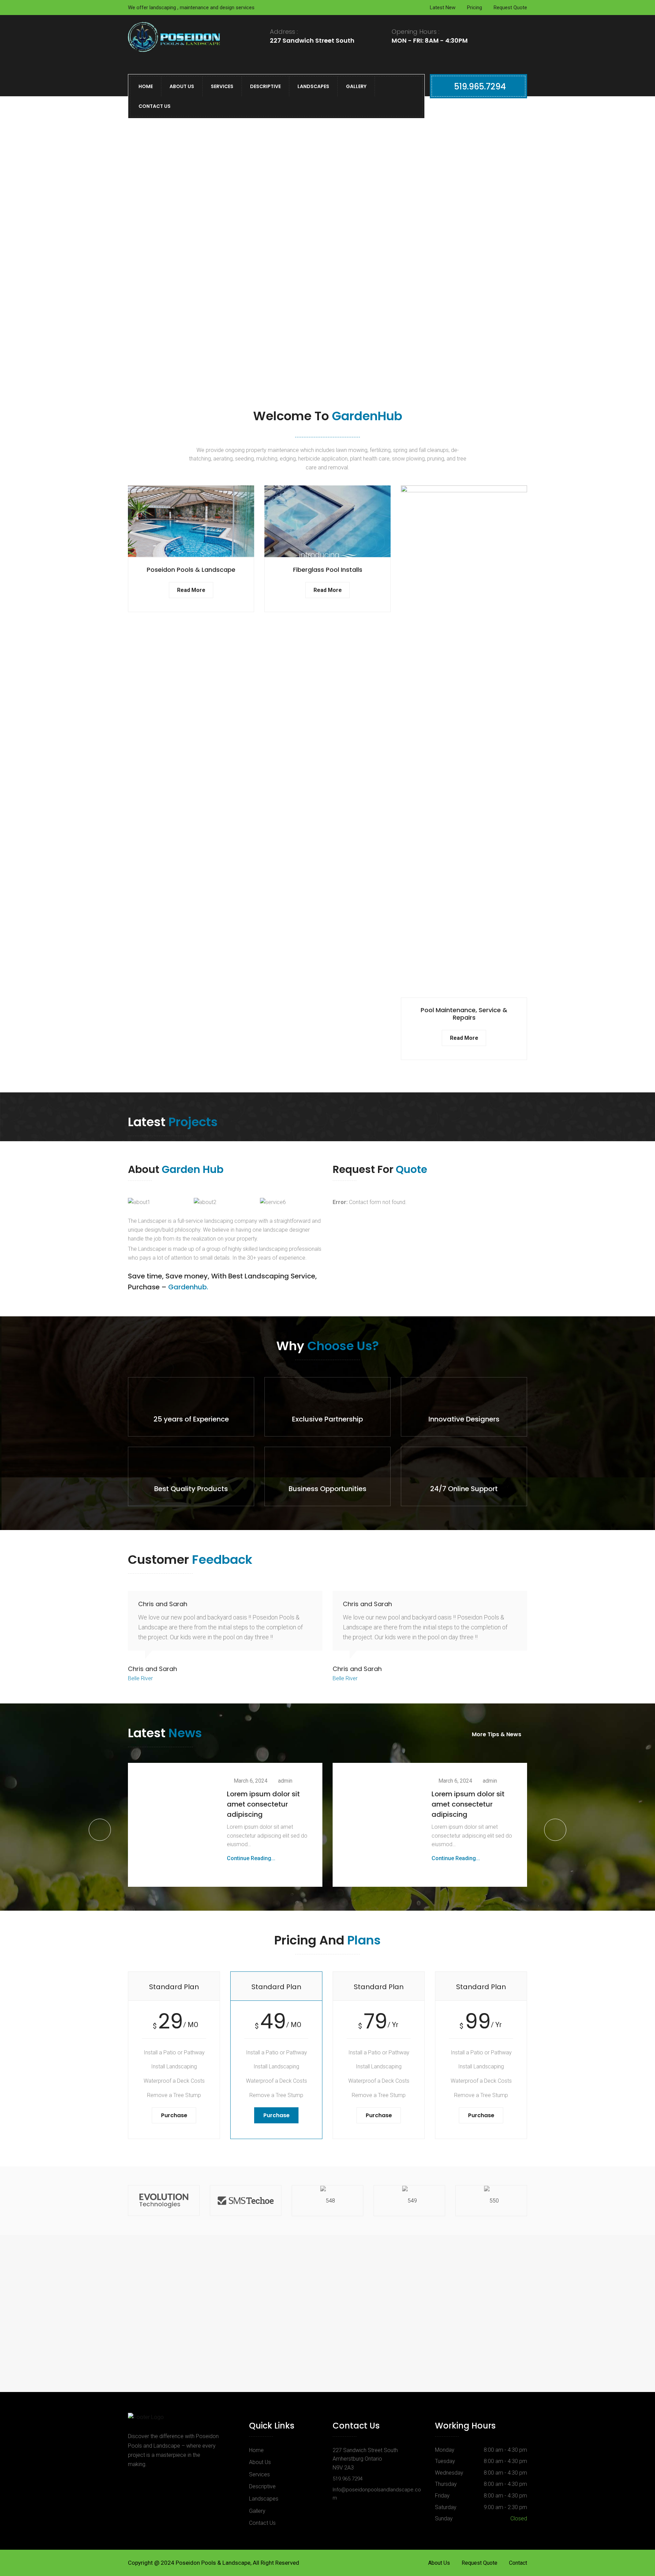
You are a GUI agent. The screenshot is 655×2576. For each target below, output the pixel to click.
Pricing (475, 8)
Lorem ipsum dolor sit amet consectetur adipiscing (263, 1804)
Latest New (443, 8)
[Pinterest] (151, 2480)
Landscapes (313, 86)
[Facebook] (135, 2480)
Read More (191, 590)
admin (285, 1781)
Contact (518, 2563)
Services (222, 86)
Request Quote (510, 8)
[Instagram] (169, 2480)
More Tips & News (497, 1734)
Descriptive (265, 86)
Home (146, 86)
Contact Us (155, 106)
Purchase (174, 2115)
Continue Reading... (251, 1858)
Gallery (356, 86)
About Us (182, 86)
